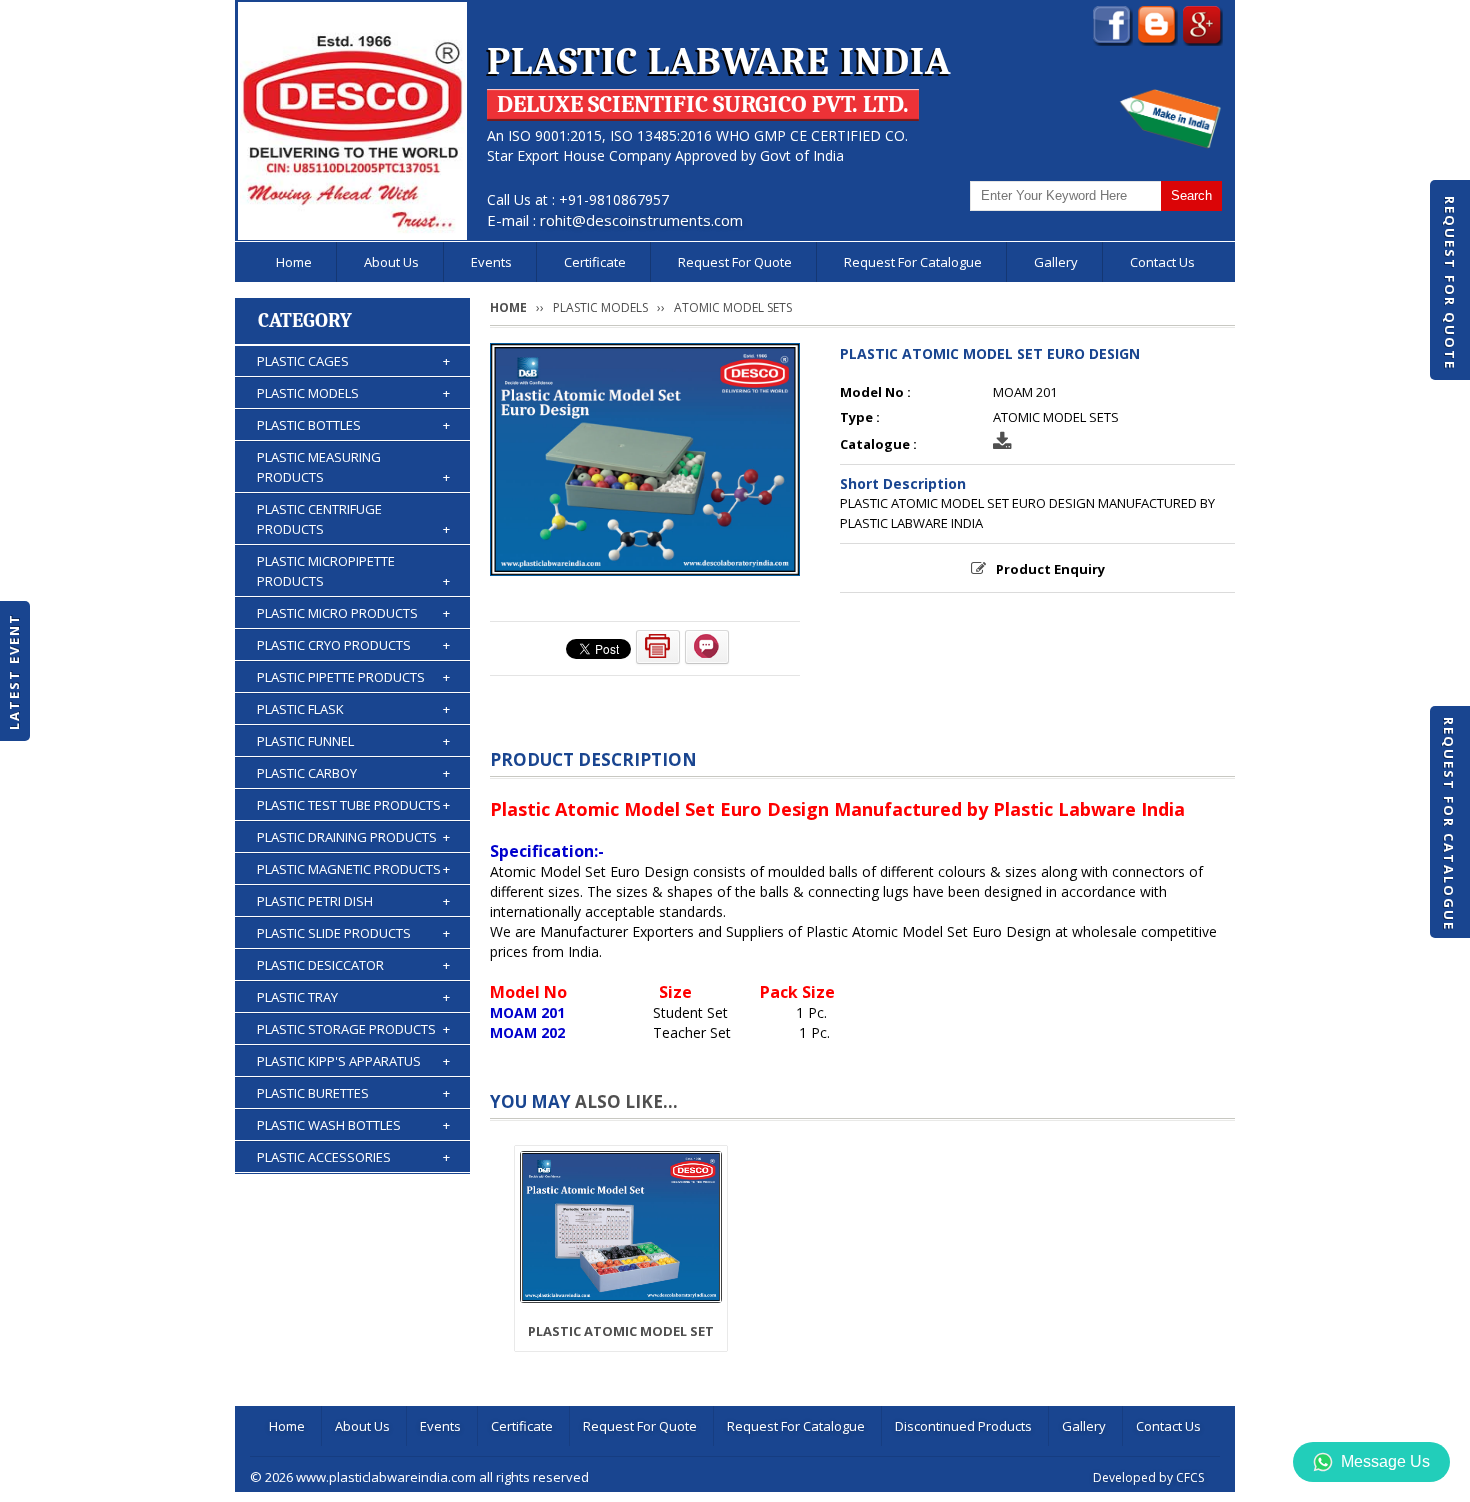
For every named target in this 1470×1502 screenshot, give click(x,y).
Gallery (1056, 262)
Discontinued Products (963, 1426)
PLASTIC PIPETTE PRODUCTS (353, 677)
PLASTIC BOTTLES (353, 425)
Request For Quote (1450, 283)
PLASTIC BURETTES (353, 1093)
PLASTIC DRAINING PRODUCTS (353, 837)
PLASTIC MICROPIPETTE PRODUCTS (353, 571)
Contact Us (1162, 262)
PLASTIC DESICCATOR (353, 965)
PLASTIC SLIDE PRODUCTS (353, 933)
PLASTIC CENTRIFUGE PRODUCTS (353, 519)
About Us (391, 262)
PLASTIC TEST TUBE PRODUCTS (353, 805)
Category (305, 320)
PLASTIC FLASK (353, 709)
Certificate (595, 262)
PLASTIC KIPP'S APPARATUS (353, 1061)
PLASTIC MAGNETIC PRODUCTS (353, 869)
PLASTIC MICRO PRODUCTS (353, 613)
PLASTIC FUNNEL (353, 741)
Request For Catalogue (1449, 824)
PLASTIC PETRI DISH (353, 901)
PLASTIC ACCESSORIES (353, 1157)
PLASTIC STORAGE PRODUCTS (353, 1029)
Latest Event (14, 670)
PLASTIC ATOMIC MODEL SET (621, 1331)
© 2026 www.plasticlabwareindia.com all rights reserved (419, 1477)
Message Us (1385, 1461)
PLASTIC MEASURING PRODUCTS (353, 467)
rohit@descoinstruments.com (641, 220)
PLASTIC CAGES (353, 361)
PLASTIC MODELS (353, 393)
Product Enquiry (1050, 569)
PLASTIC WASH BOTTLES (353, 1125)
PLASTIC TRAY (353, 997)
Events (491, 262)
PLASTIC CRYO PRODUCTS (353, 645)
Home (294, 262)
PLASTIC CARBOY (353, 773)
